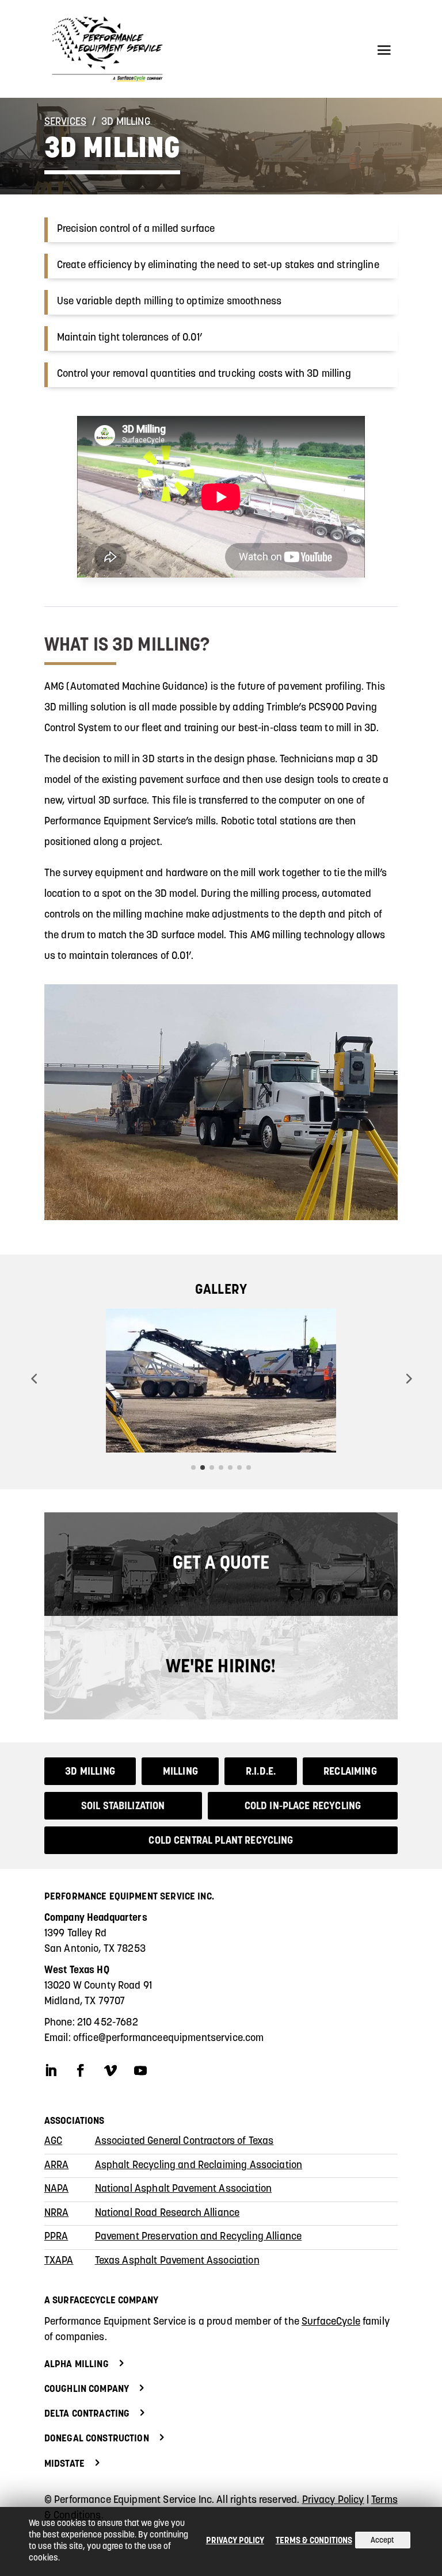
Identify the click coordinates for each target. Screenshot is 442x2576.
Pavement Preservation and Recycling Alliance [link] (199, 2237)
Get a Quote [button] (221, 1564)
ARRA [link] (57, 2166)
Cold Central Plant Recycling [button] (221, 1841)
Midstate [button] (64, 2464)
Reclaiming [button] (350, 1772)
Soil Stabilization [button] (123, 1807)
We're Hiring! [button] (221, 1668)
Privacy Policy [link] (333, 2501)
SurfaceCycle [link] (331, 2322)
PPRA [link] (56, 2237)
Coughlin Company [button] (87, 2389)
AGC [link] (53, 2142)
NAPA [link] (57, 2189)
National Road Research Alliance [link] (167, 2214)
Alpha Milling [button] (77, 2365)
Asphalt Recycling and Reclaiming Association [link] (199, 2166)
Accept (382, 2541)
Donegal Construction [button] (97, 2439)
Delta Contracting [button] (87, 2414)
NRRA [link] (57, 2214)
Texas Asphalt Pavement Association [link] (177, 2261)
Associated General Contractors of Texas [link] (184, 2142)
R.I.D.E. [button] (261, 1772)
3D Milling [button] (90, 1772)
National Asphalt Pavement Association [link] (184, 2189)
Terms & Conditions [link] (314, 2541)
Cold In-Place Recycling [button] (303, 1807)
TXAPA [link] (59, 2261)
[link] (112, 49)
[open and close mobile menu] (384, 49)
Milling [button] (180, 1772)
